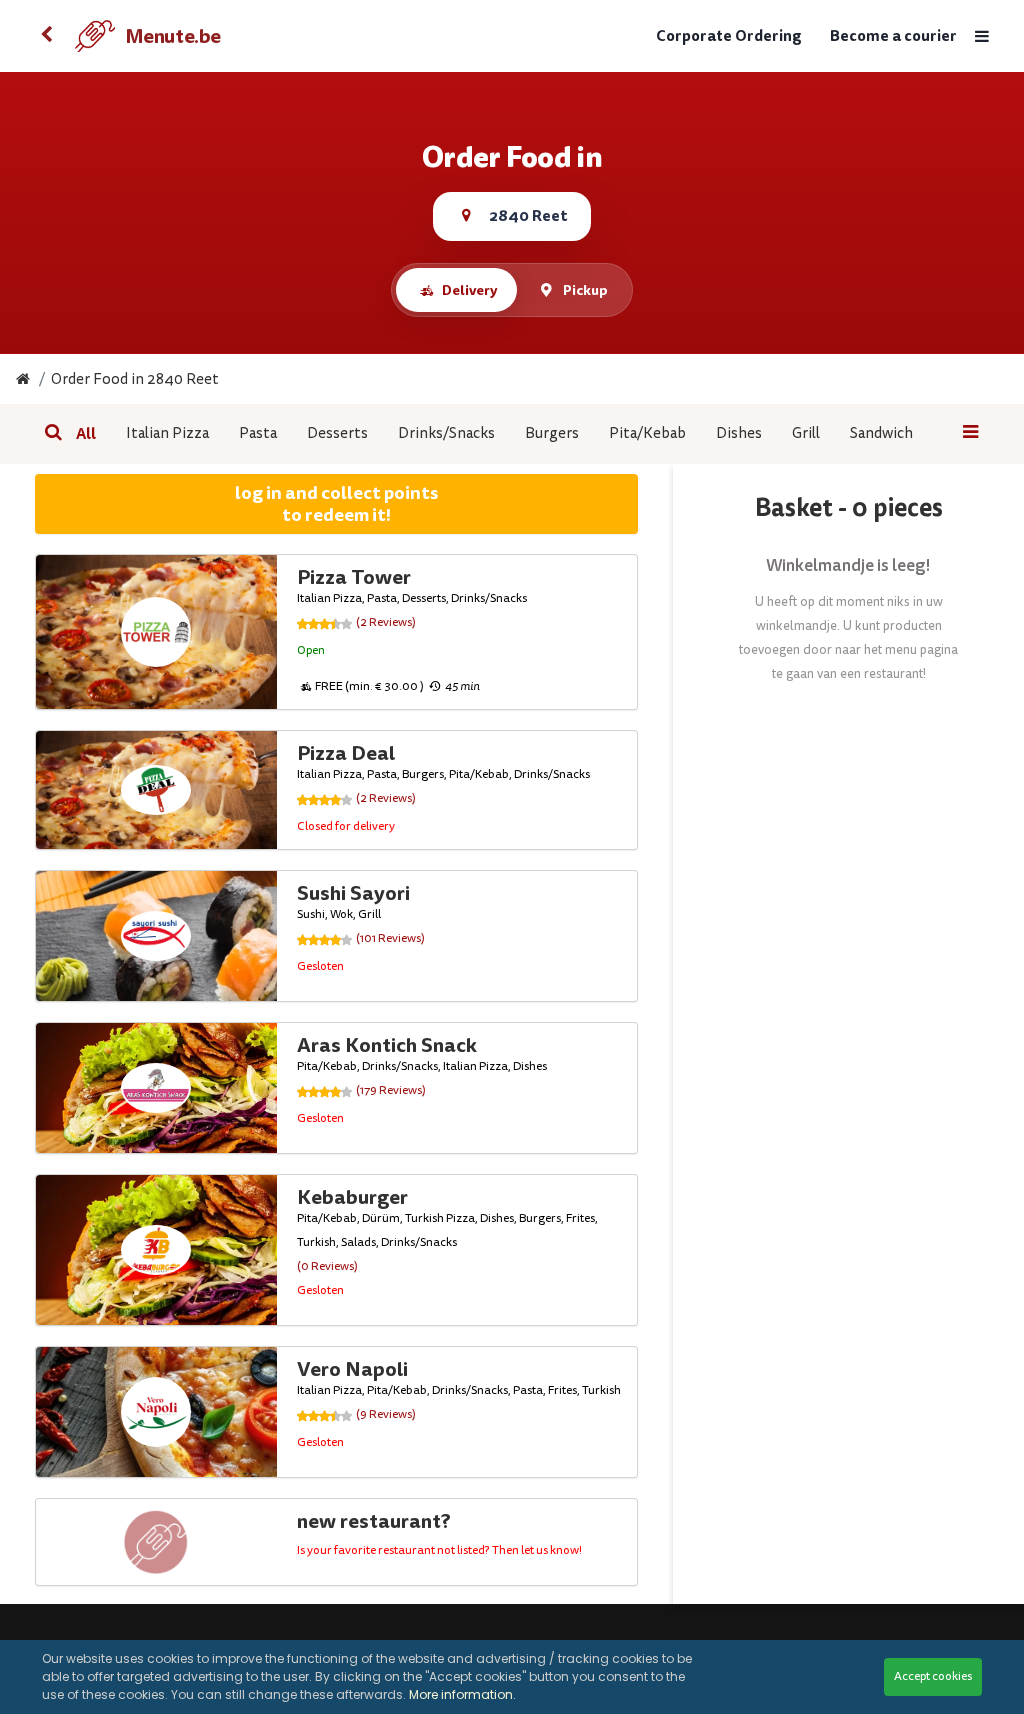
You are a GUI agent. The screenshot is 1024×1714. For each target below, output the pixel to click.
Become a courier (893, 36)
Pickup (585, 290)
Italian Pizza (167, 433)
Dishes (739, 433)
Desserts (337, 433)
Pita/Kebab (647, 433)
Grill (806, 433)
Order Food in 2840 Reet (135, 379)
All (86, 434)
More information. (462, 1694)
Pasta (258, 433)
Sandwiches (889, 433)
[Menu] (982, 36)
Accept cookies (933, 1676)
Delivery (469, 290)
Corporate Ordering (729, 36)
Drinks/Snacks (446, 433)
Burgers (552, 433)
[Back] (47, 36)
